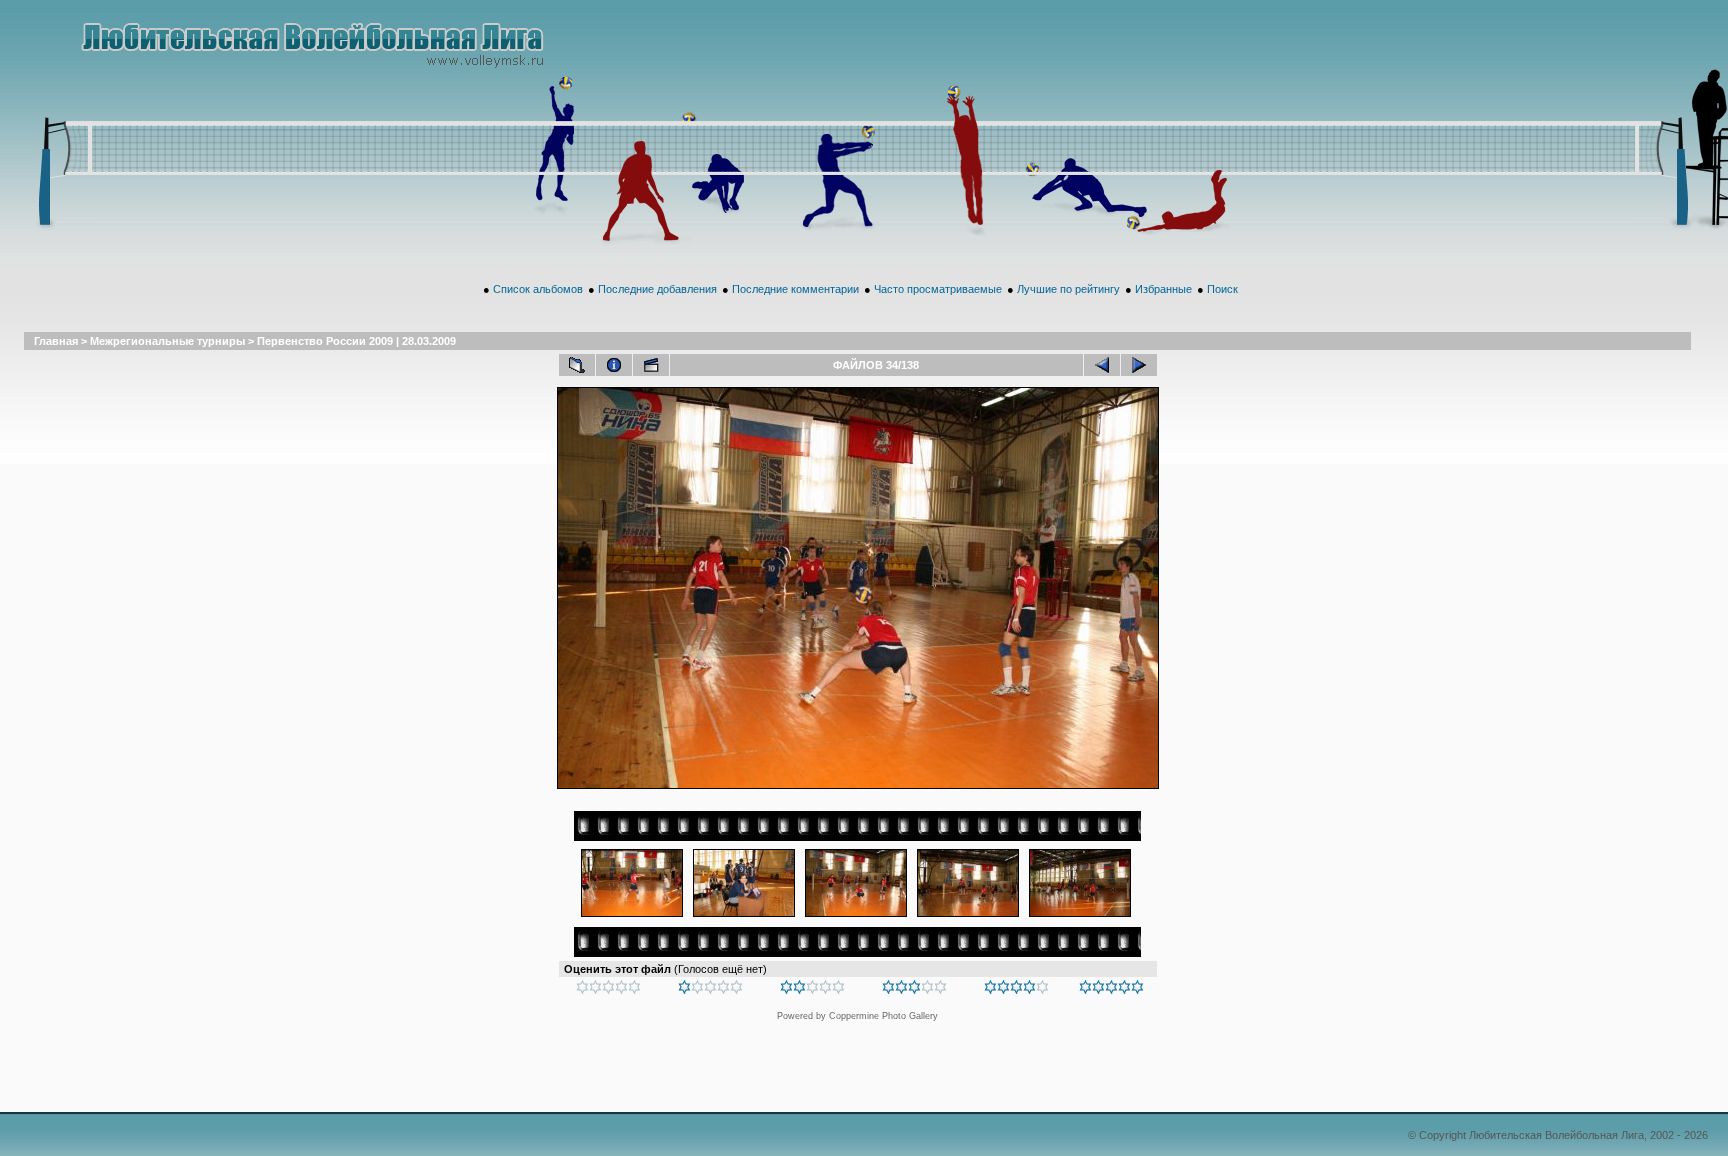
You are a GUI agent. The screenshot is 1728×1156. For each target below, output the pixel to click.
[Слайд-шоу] (651, 365)
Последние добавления (657, 289)
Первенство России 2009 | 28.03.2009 (356, 341)
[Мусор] (608, 990)
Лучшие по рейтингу (1068, 289)
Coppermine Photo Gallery (883, 1016)
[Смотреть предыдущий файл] (1102, 365)
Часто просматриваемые (938, 289)
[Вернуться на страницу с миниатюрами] (577, 365)
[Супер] (1111, 990)
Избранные (1163, 289)
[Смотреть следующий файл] (1139, 365)
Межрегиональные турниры (167, 341)
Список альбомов (538, 289)
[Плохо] (710, 990)
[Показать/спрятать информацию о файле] (614, 365)
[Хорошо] (914, 990)
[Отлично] (1016, 990)
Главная (56, 341)
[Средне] (812, 990)
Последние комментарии (795, 289)
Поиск (1222, 289)
